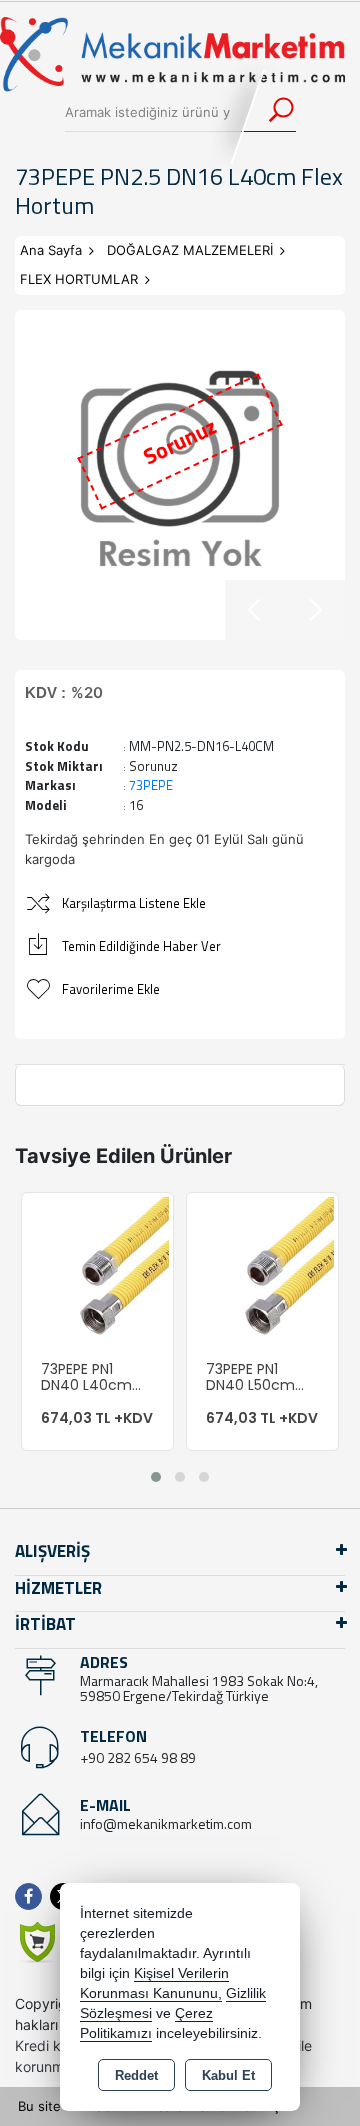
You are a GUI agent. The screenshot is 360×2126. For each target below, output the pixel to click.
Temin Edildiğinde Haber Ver (141, 946)
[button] (156, 1477)
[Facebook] (32, 1896)
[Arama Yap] (268, 112)
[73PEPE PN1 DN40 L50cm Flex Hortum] (262, 1267)
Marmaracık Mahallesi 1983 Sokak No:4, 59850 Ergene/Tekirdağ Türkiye (199, 1688)
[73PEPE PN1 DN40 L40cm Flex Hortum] (97, 1267)
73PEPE (151, 785)
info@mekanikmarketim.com (166, 1823)
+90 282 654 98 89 (138, 1757)
